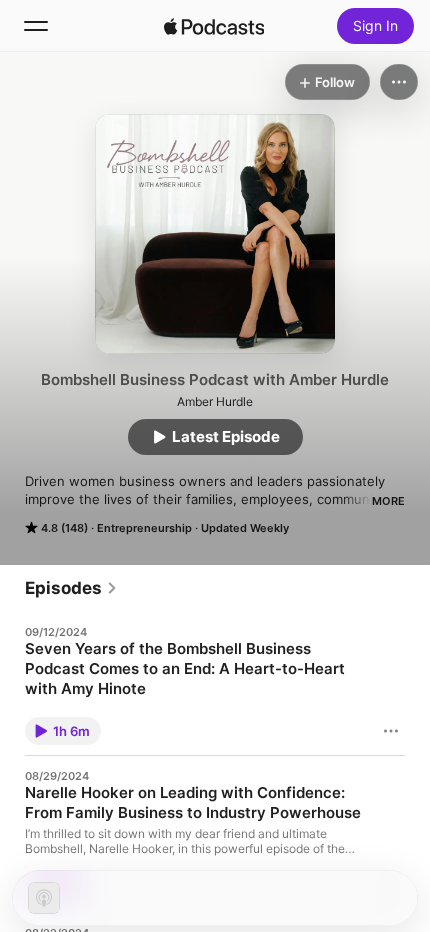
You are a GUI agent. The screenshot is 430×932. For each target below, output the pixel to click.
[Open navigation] (36, 26)
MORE (388, 501)
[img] (214, 26)
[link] (71, 588)
